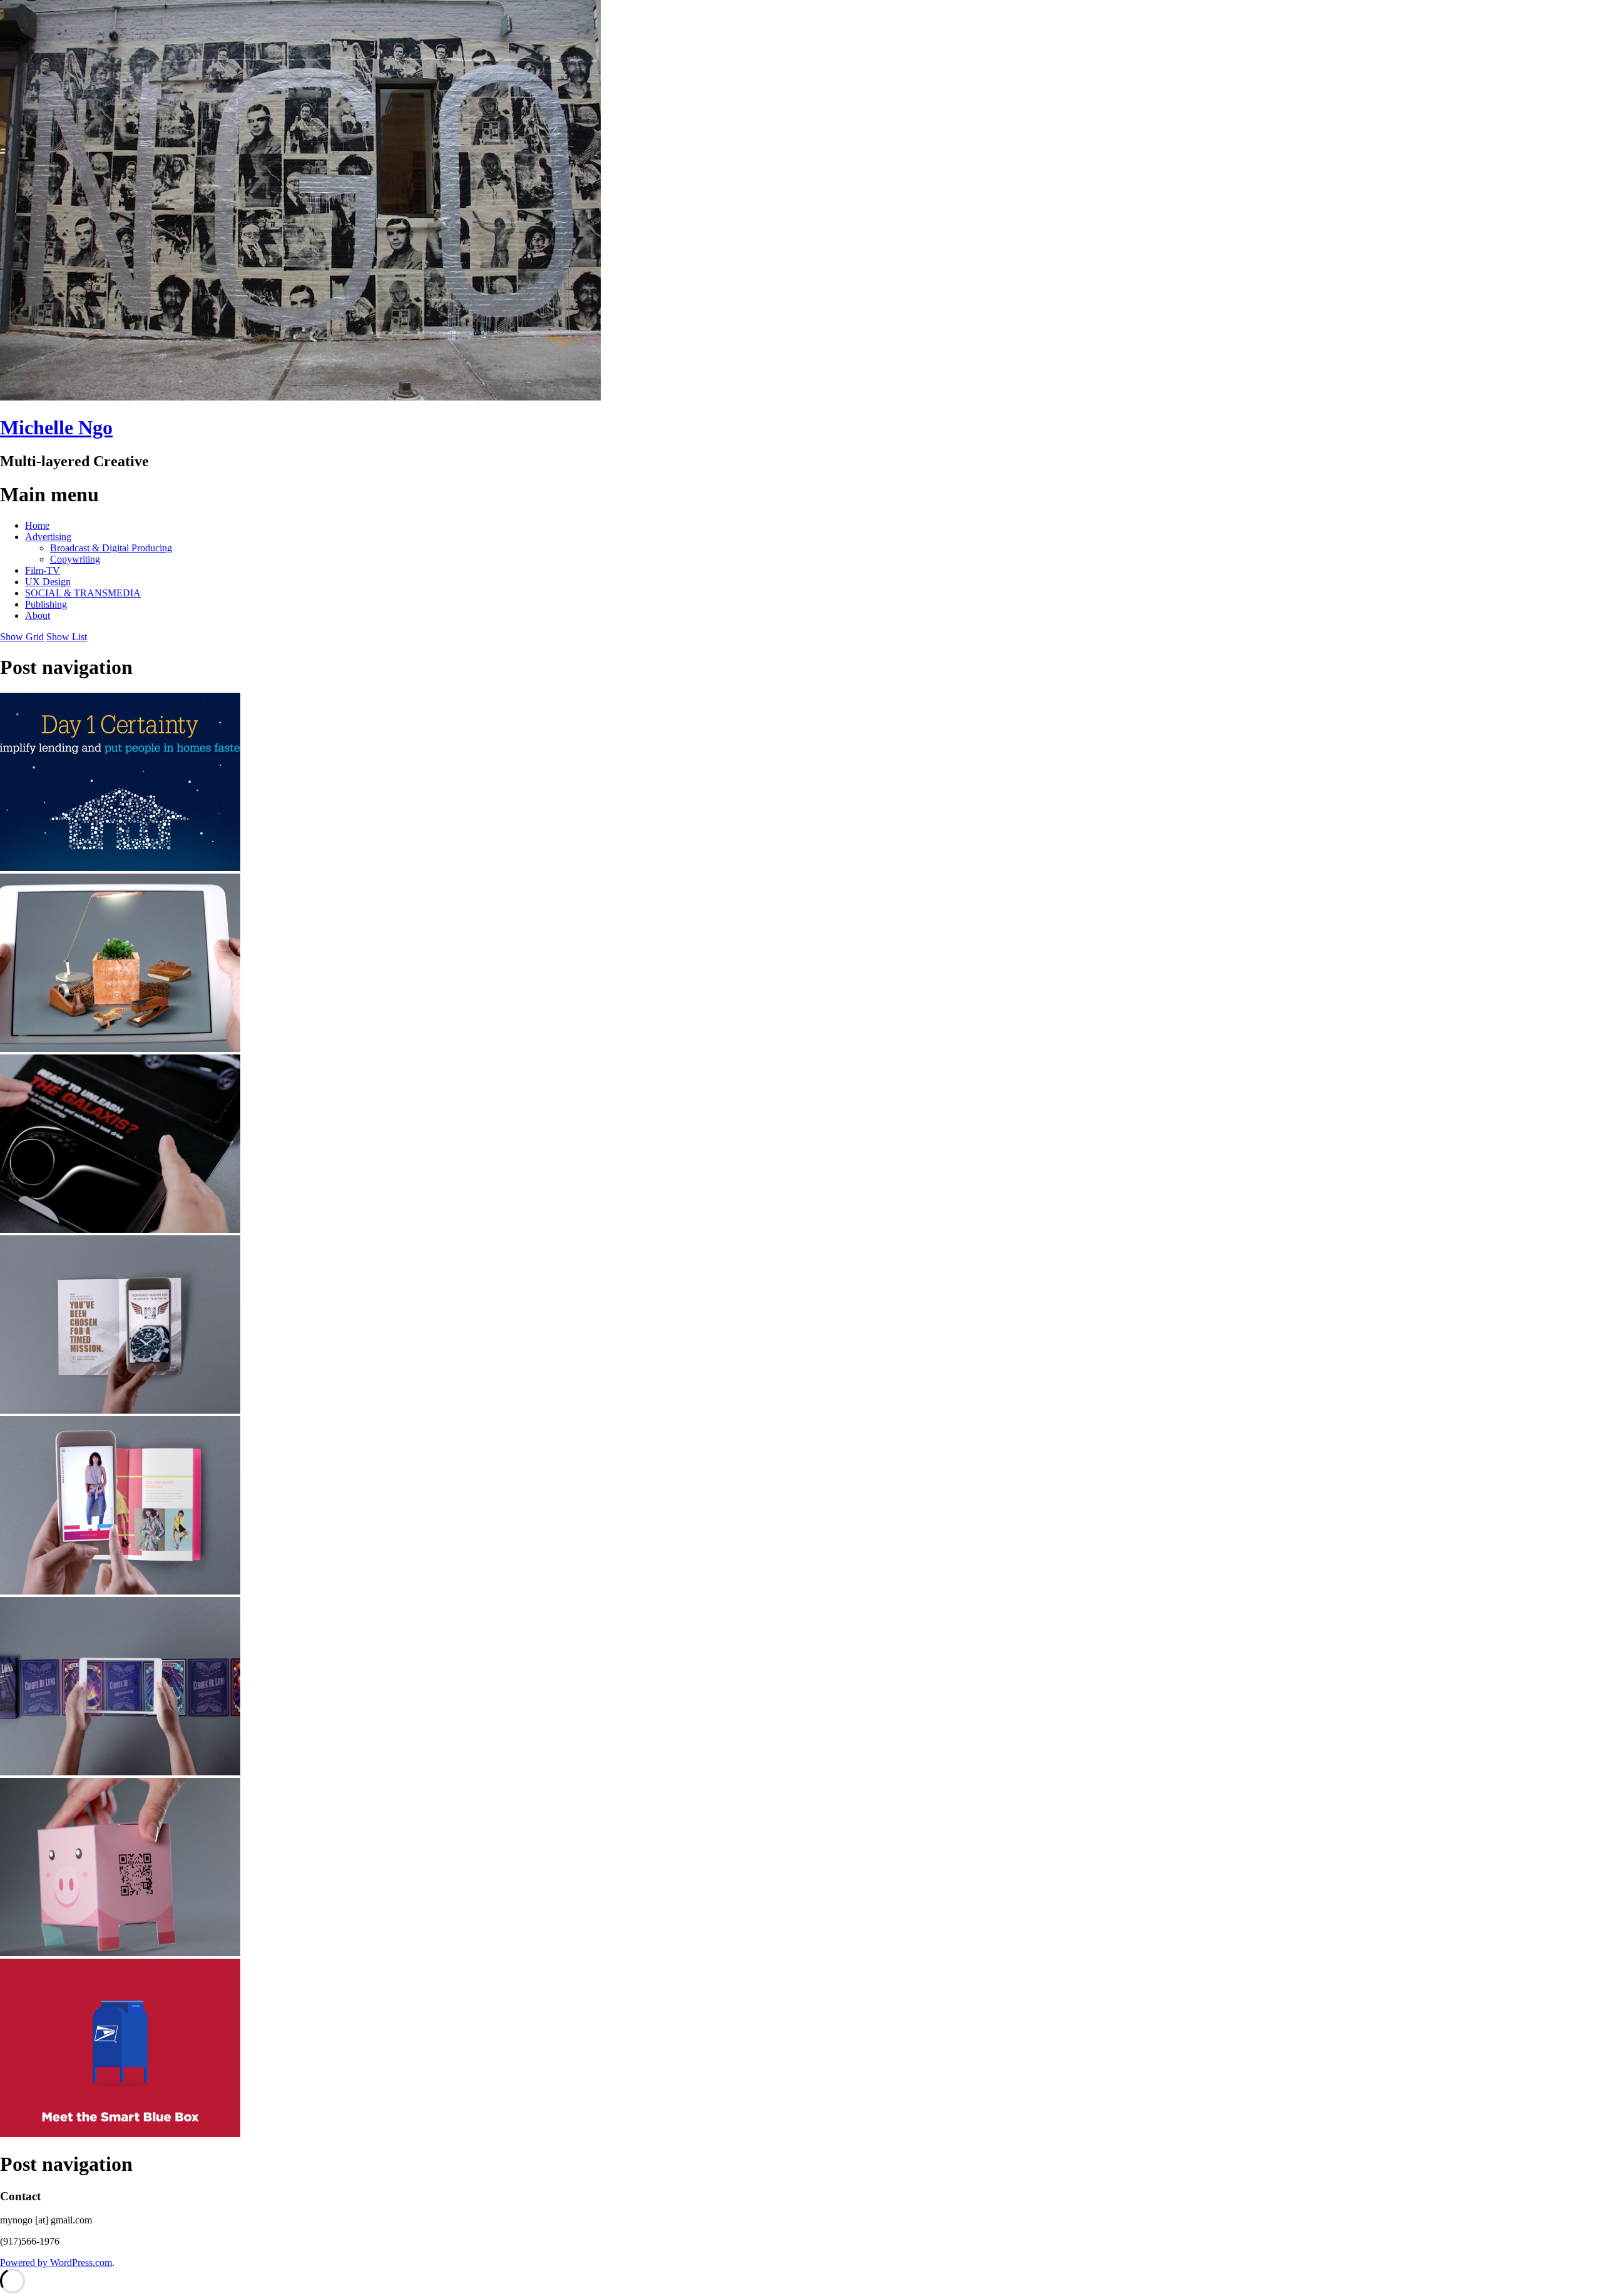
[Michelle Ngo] (300, 397)
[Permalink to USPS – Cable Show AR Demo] (120, 1772)
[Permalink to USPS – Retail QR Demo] (120, 1410)
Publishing (46, 604)
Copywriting (75, 559)
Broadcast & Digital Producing (111, 548)
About (38, 615)
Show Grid (22, 637)
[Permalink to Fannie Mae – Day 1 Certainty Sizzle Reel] (120, 868)
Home (37, 525)
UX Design (48, 582)
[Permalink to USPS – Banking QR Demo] (120, 1953)
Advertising (48, 537)
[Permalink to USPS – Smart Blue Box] (120, 2134)
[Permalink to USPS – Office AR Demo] (120, 1049)
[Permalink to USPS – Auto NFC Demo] (120, 1229)
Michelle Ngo (56, 427)
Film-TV (43, 570)
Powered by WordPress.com (56, 2263)
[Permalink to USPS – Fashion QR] (120, 1591)
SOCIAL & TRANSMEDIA (83, 593)
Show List (67, 637)
